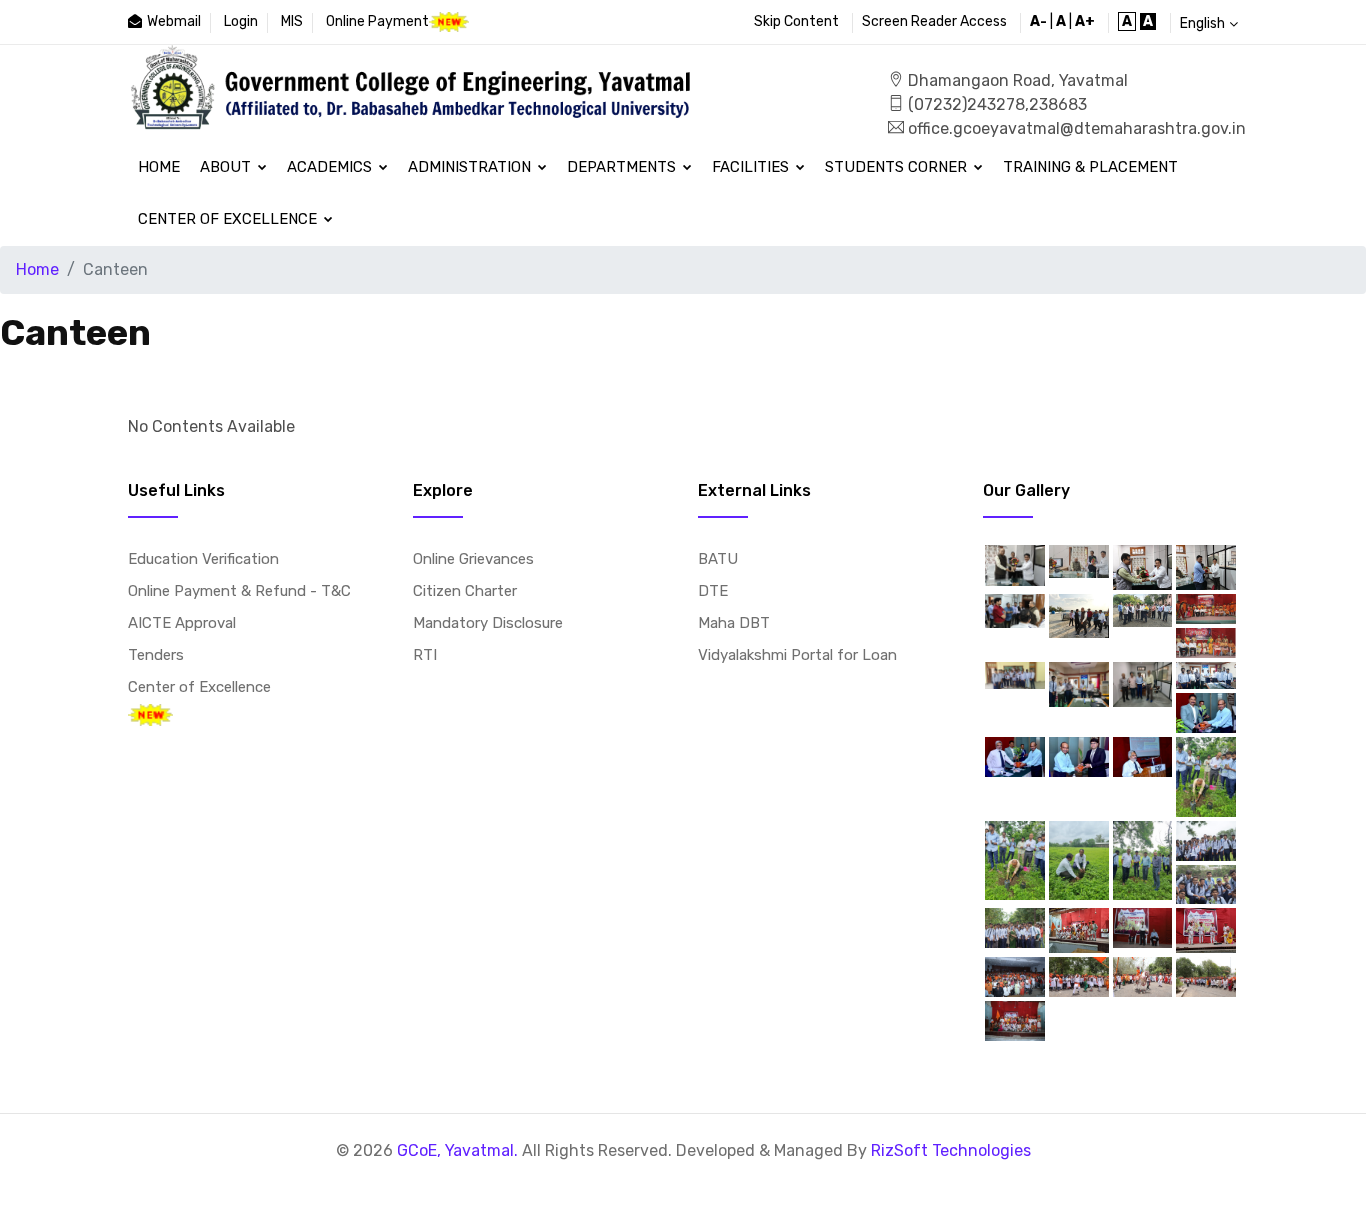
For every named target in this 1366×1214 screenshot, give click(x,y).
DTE (713, 591)
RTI (425, 655)
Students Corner (898, 167)
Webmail (174, 21)
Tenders (156, 655)
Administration (471, 167)
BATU (718, 559)
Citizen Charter (465, 591)
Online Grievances (473, 559)
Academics (331, 167)
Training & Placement (1090, 167)
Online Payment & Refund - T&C (239, 591)
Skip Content (796, 21)
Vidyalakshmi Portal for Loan (797, 655)
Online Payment (377, 21)
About (227, 167)
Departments (623, 167)
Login (241, 21)
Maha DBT (734, 623)
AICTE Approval (182, 623)
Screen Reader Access (934, 21)
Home (159, 167)
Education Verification (203, 559)
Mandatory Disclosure (488, 623)
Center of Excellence (229, 219)
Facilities (752, 167)
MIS (292, 21)
